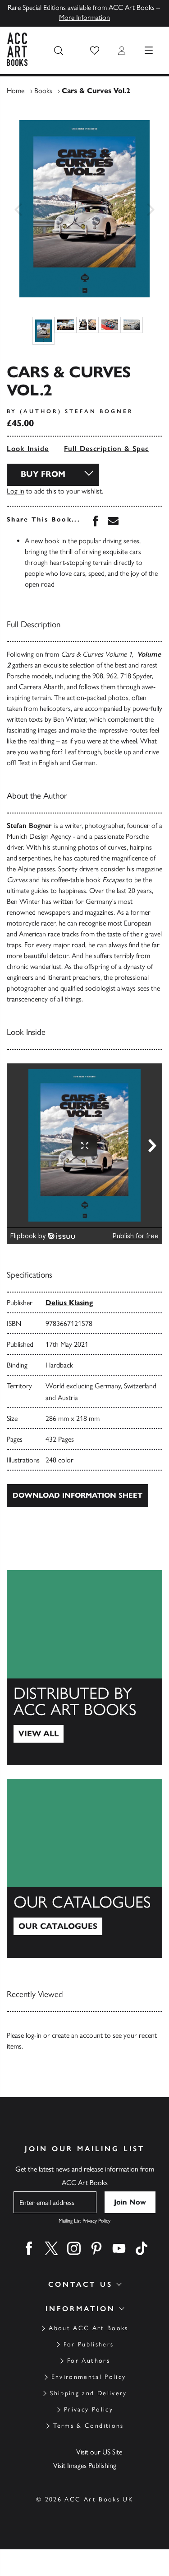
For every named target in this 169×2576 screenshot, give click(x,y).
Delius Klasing (69, 1303)
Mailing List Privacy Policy (84, 2221)
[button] (95, 51)
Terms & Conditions (88, 2426)
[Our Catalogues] (84, 1868)
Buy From (43, 474)
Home (16, 91)
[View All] (84, 1668)
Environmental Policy (89, 2377)
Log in (16, 491)
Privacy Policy (89, 2409)
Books (43, 91)
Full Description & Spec (106, 449)
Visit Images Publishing (85, 2466)
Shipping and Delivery (88, 2393)
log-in (34, 2035)
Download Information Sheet (78, 1495)
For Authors (89, 2361)
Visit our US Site (99, 2452)
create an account (77, 2035)
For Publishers (89, 2344)
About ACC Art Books (88, 2328)
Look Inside (28, 449)
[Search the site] (59, 51)
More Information (84, 17)
